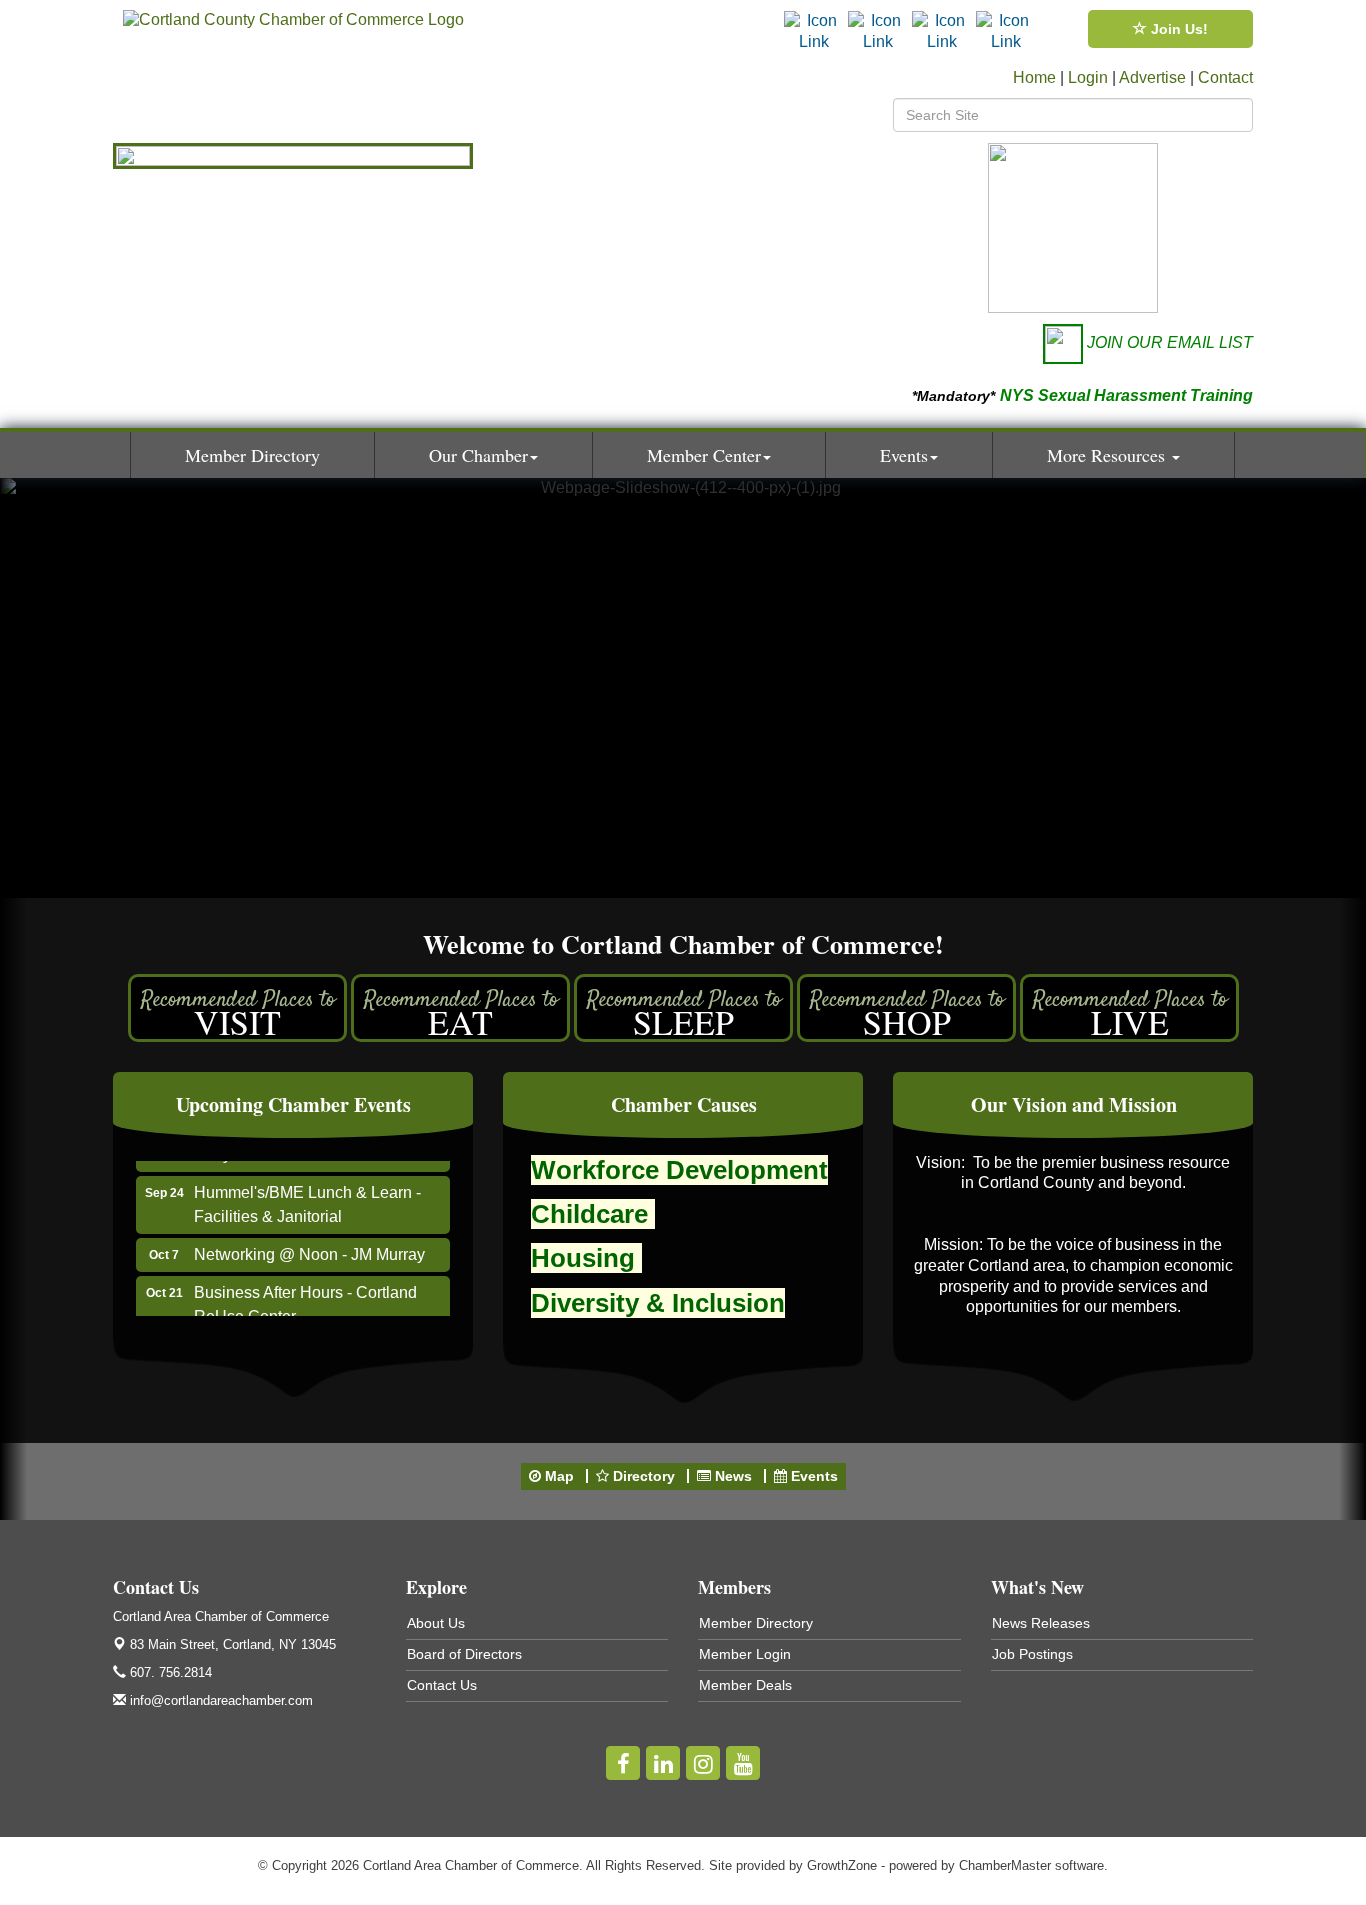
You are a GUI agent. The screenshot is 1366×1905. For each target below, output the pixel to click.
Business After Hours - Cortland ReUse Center (305, 1292)
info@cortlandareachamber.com (219, 1700)
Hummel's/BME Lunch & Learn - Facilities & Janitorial (307, 1192)
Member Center (704, 455)
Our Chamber (478, 455)
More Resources (1108, 455)
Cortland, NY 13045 (233, 1644)
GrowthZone (842, 1865)
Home (1034, 77)
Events (904, 455)
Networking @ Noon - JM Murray (309, 1242)
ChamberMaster (1005, 1865)
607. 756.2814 (169, 1672)
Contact (1225, 77)
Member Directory (252, 455)
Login (1088, 77)
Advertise (1152, 77)
